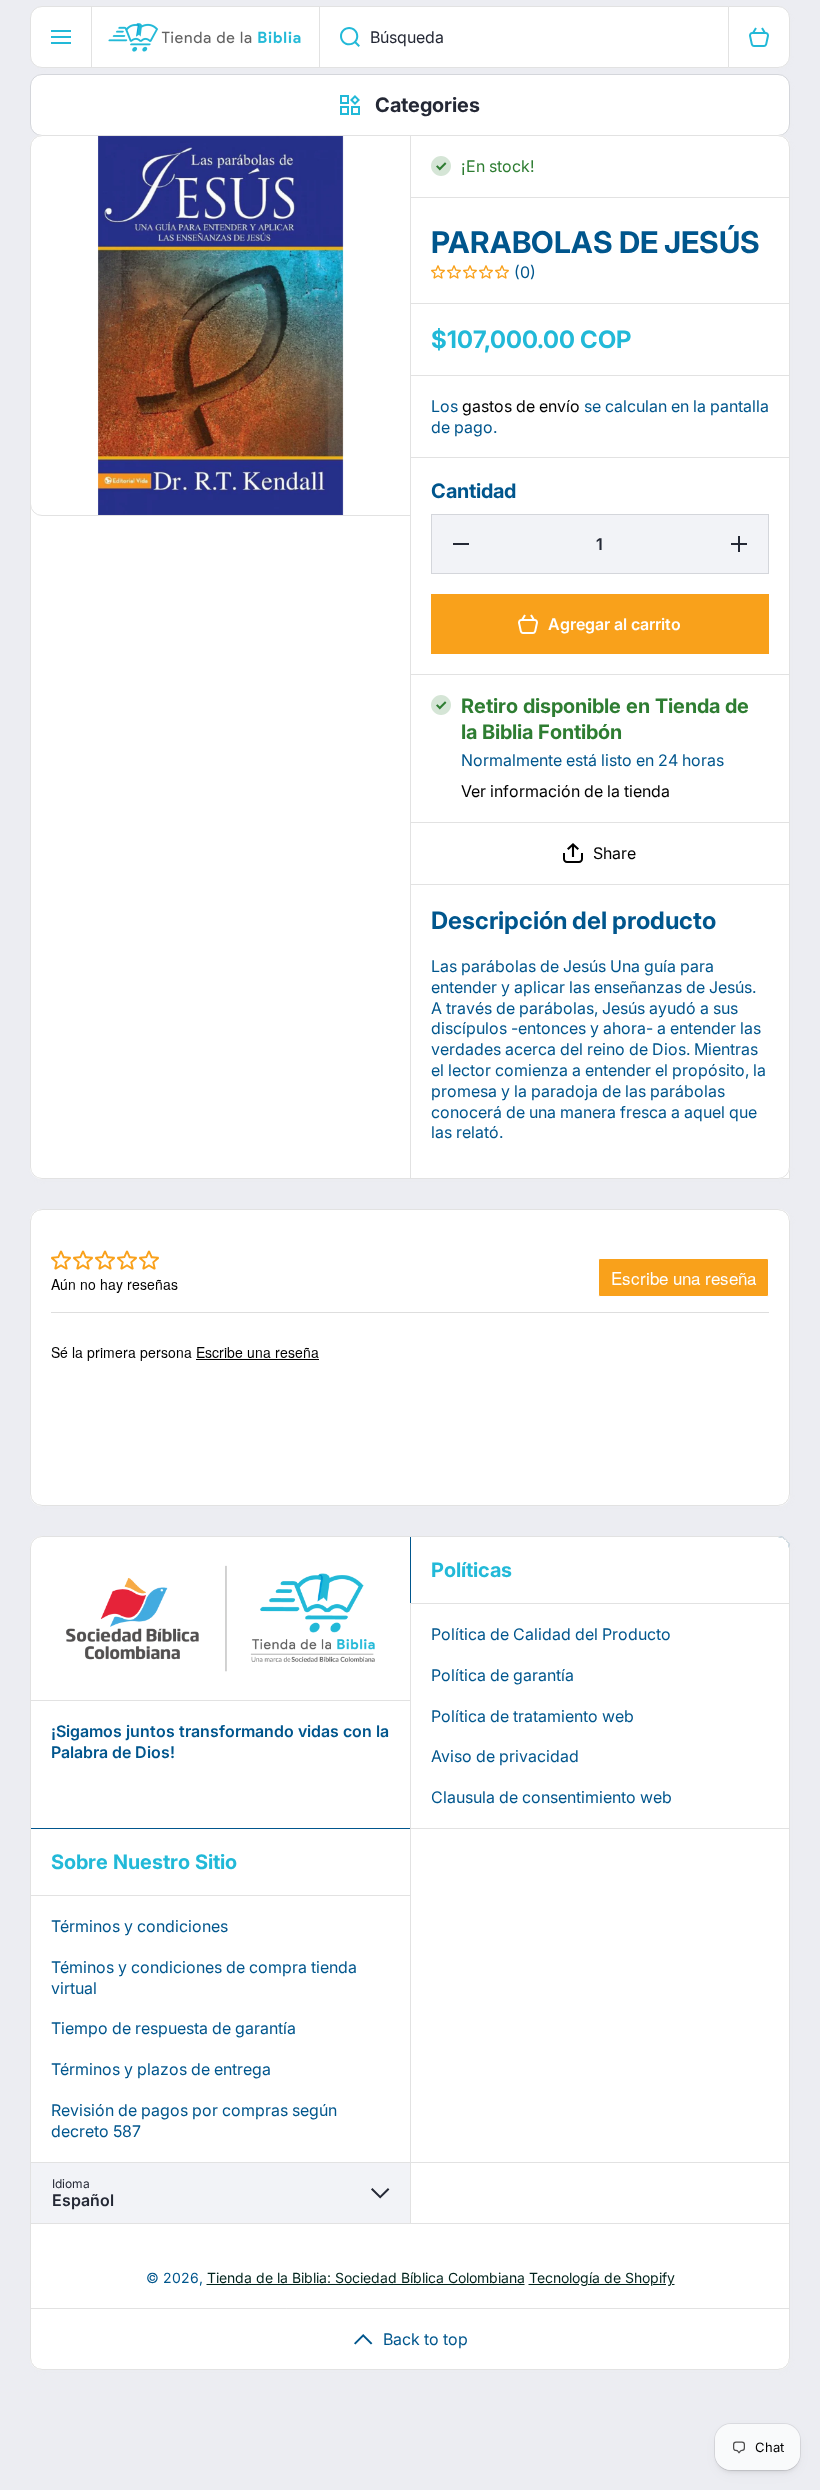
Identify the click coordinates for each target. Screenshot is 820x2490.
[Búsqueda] (339, 37)
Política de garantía (502, 1675)
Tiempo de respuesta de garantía (173, 2028)
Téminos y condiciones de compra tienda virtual (204, 1977)
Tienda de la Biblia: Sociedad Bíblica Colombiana (366, 2277)
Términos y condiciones (139, 1926)
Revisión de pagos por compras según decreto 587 (194, 2120)
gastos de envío (521, 406)
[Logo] (205, 37)
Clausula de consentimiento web (551, 1797)
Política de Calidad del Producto (551, 1634)
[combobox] (524, 37)
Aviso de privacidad (505, 1756)
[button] (600, 853)
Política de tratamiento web (532, 1716)
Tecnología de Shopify (602, 2277)
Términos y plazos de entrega (161, 2069)
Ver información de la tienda (565, 791)
